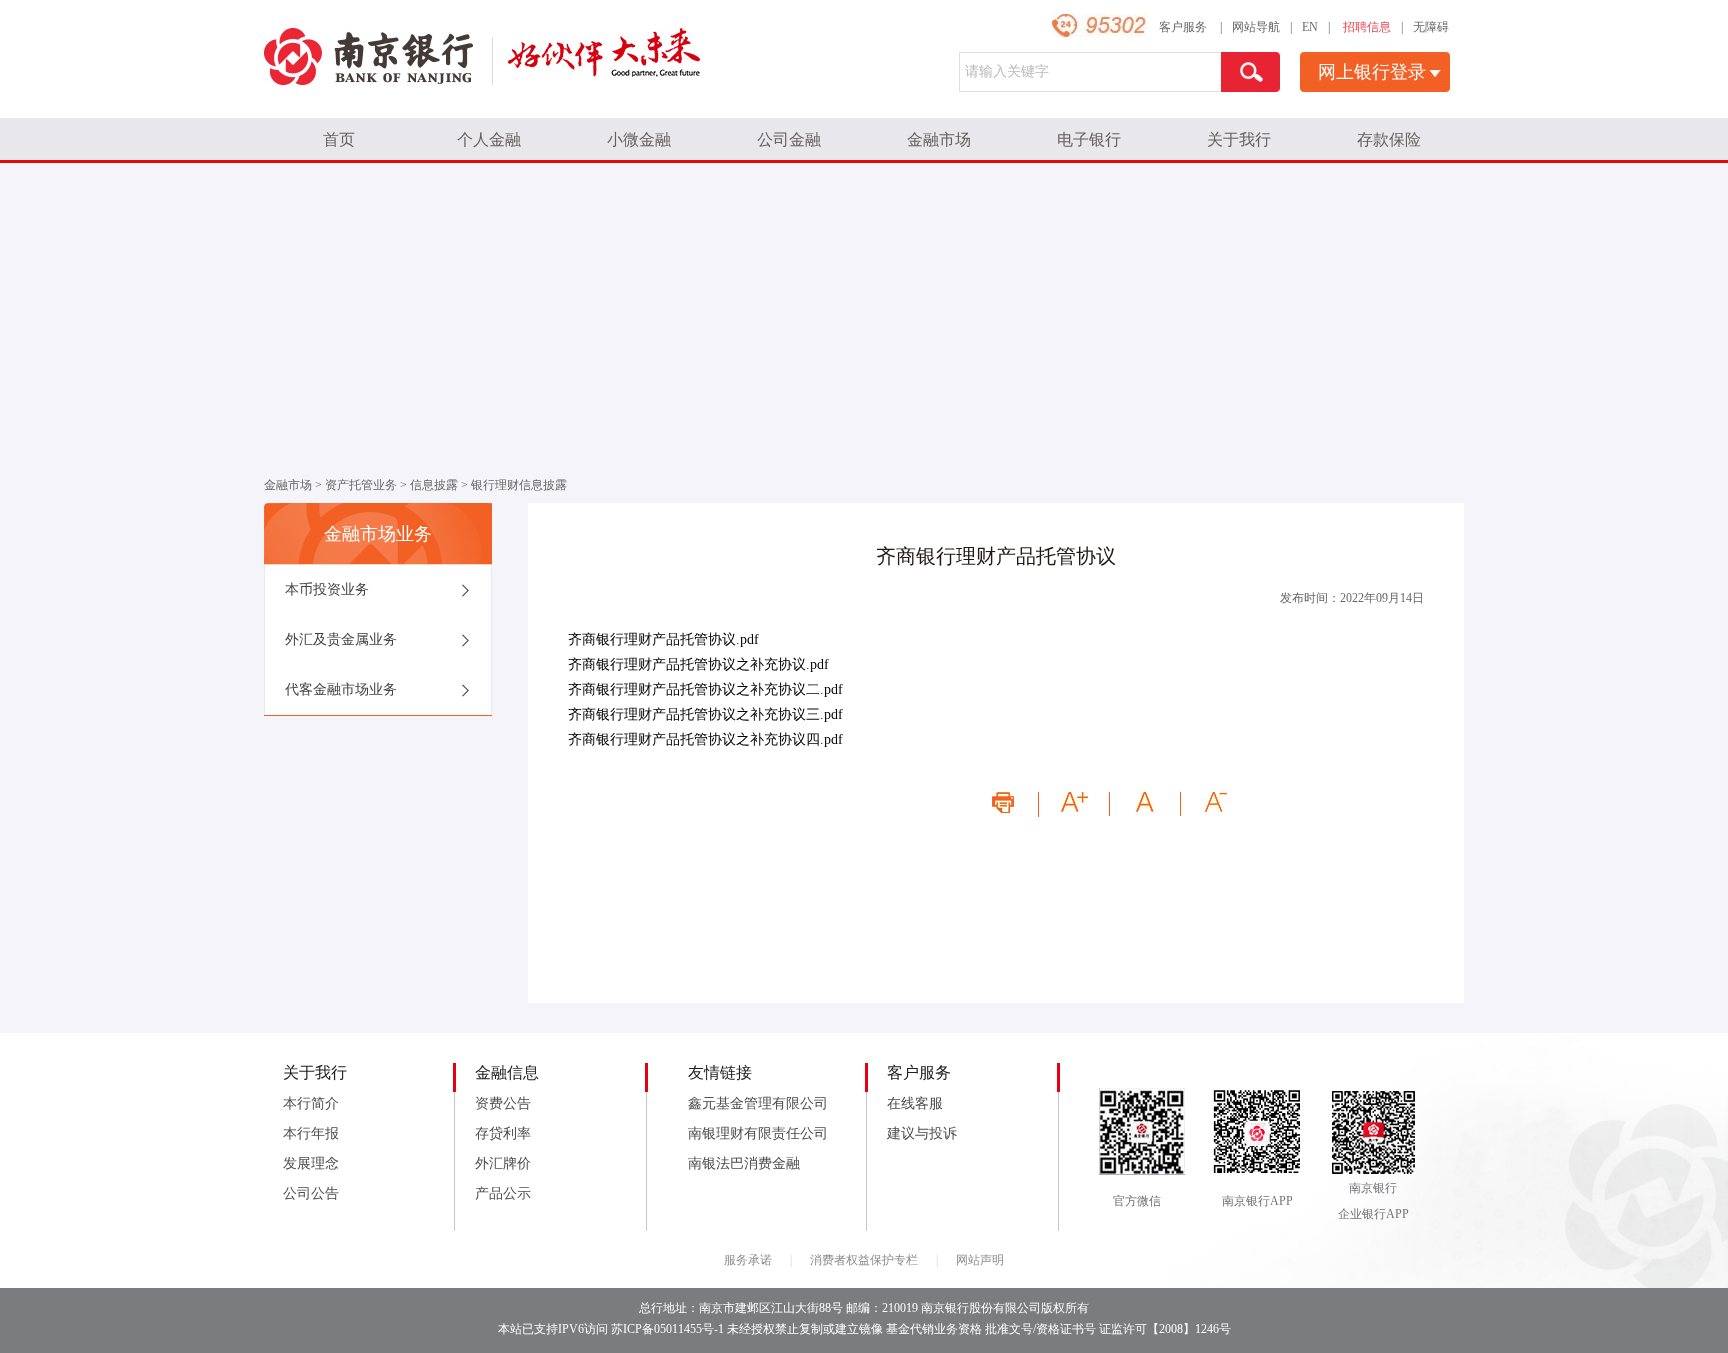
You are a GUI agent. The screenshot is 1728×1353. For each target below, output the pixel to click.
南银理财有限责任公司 (758, 1133)
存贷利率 (503, 1133)
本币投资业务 (327, 589)
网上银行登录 (1372, 72)
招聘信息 (1367, 27)
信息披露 (434, 485)
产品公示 (503, 1193)
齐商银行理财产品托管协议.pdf (663, 639)
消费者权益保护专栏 (864, 1260)
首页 (339, 139)
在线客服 (915, 1103)
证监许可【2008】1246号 (1165, 1329)
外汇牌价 (503, 1163)
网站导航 (1256, 27)
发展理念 (311, 1163)
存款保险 (1389, 139)
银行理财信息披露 (519, 485)
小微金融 (639, 139)
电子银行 (1089, 139)
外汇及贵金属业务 (341, 639)
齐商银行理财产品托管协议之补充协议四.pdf (705, 739)
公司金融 (789, 139)
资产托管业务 (361, 485)
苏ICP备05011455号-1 (667, 1329)
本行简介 (311, 1103)
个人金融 (489, 139)
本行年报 (311, 1133)
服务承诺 (748, 1260)
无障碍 (1431, 27)
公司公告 (311, 1193)
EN (1310, 27)
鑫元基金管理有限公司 (758, 1103)
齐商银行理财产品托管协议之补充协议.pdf (698, 664)
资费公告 (503, 1103)
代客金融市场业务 (341, 689)
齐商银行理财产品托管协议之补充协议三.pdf (705, 714)
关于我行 (1239, 139)
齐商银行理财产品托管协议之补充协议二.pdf (705, 689)
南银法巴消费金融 (744, 1163)
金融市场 (939, 139)
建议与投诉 (922, 1133)
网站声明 (980, 1260)
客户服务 (1183, 27)
